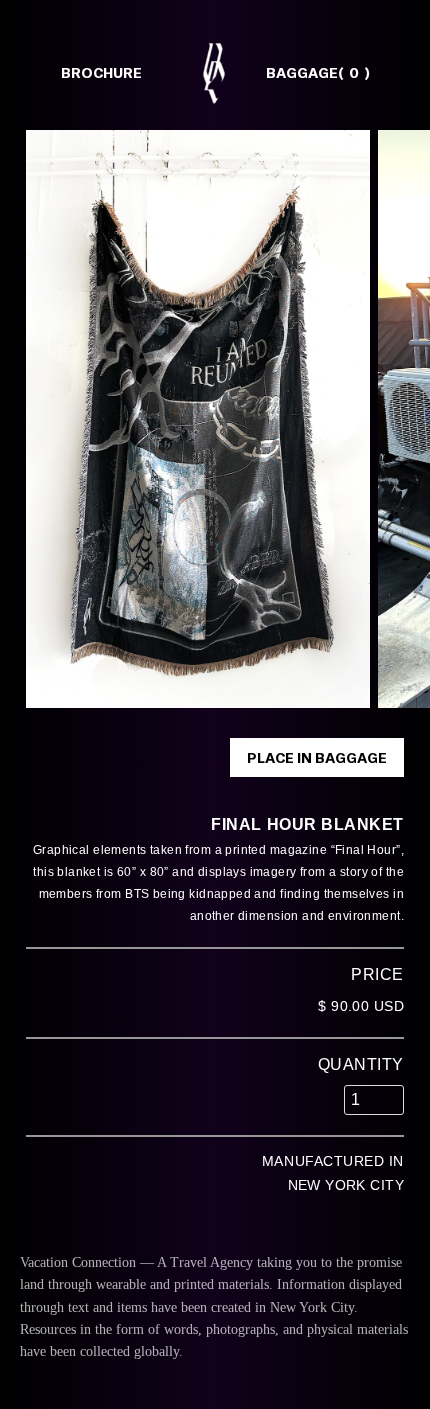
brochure (101, 72)
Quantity (361, 1064)
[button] (298, 73)
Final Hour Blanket (307, 825)
